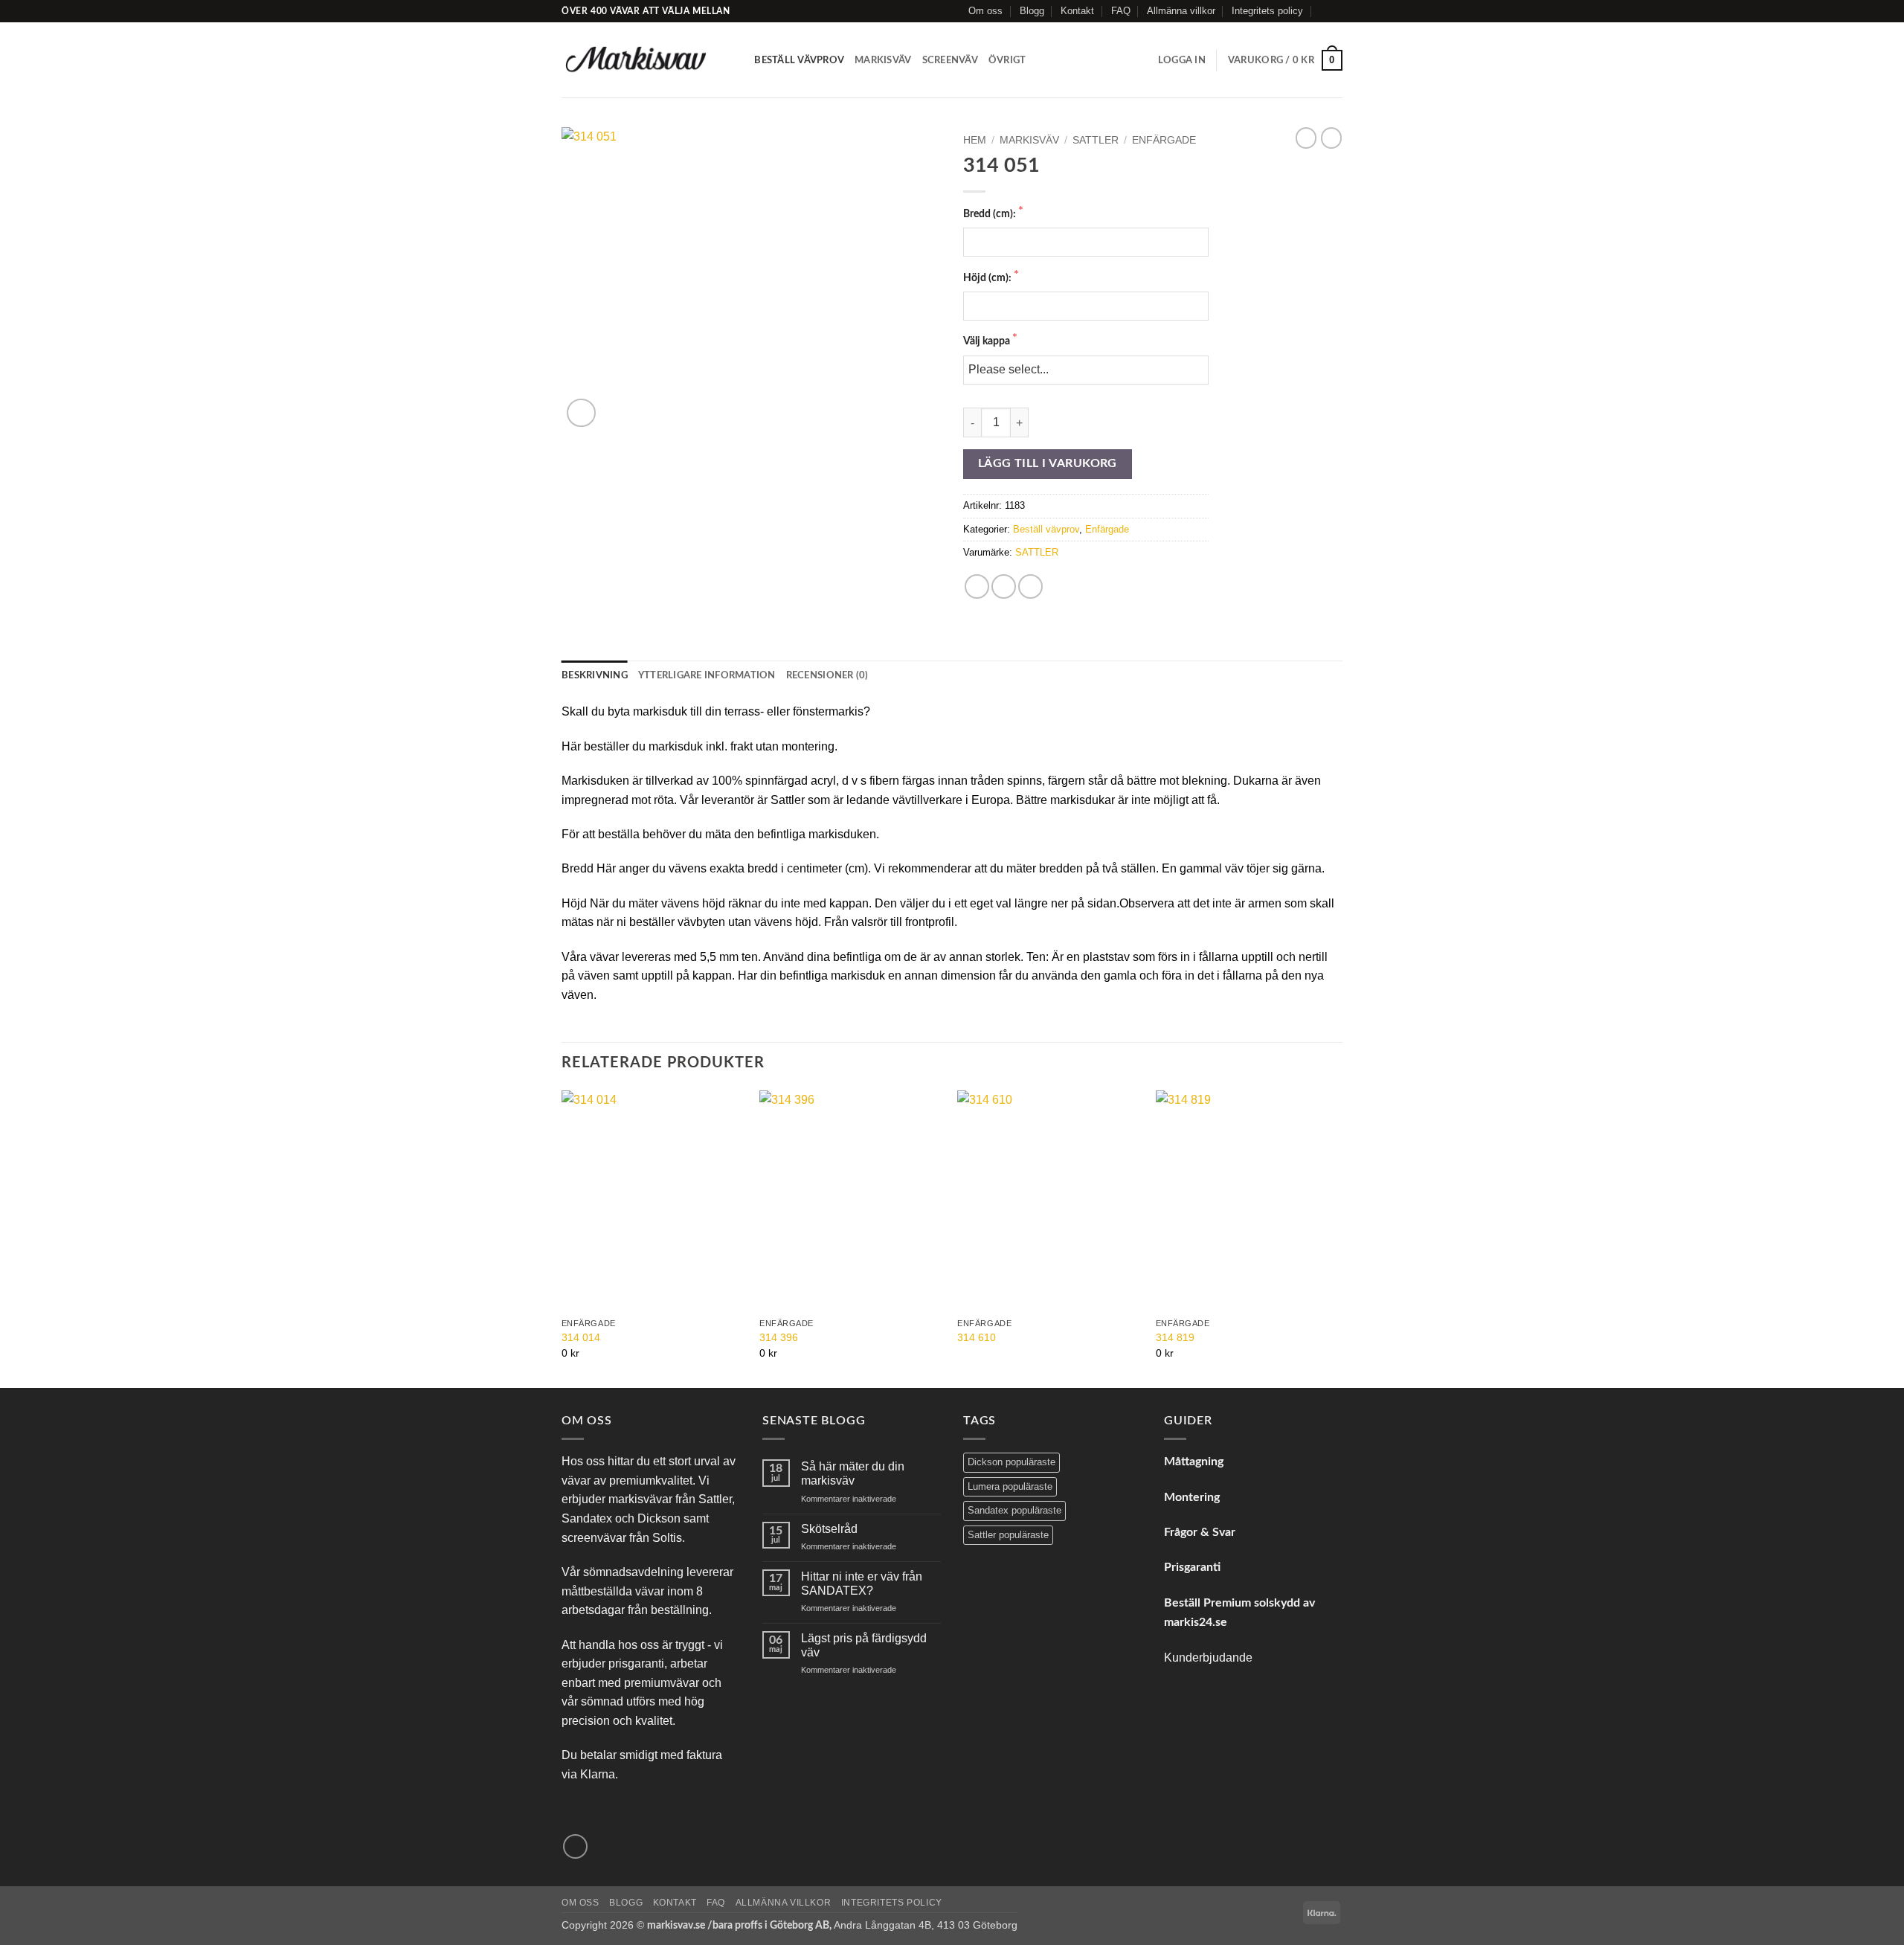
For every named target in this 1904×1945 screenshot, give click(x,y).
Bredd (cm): (991, 214)
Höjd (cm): (988, 278)
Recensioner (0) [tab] (827, 675)
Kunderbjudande (1208, 1658)
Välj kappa (988, 341)
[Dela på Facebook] (977, 586)
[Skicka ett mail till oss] (1335, 11)
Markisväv (883, 60)
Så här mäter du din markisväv (853, 1473)
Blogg (1032, 11)
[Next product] (1306, 138)
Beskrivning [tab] (595, 675)
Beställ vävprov (799, 60)
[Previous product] (1331, 138)
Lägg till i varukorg (1048, 464)
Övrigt (1007, 60)
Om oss (985, 11)
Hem (975, 140)
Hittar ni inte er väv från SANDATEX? (862, 1584)
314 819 (1175, 1337)
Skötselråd (829, 1529)
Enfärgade (1164, 140)
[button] (1182, 60)
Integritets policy (1267, 11)
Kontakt (1077, 11)
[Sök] (738, 60)
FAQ (1121, 11)
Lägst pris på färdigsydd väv (864, 1645)
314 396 (779, 1337)
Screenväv (950, 60)
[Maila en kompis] (1030, 586)
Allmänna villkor (1181, 11)
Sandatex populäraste (1014, 1510)
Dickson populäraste (1011, 1462)
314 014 (581, 1337)
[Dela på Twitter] (1004, 586)
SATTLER (1096, 140)
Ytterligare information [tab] (707, 675)
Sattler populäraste (1008, 1535)
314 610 (977, 1337)
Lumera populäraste (1010, 1486)
